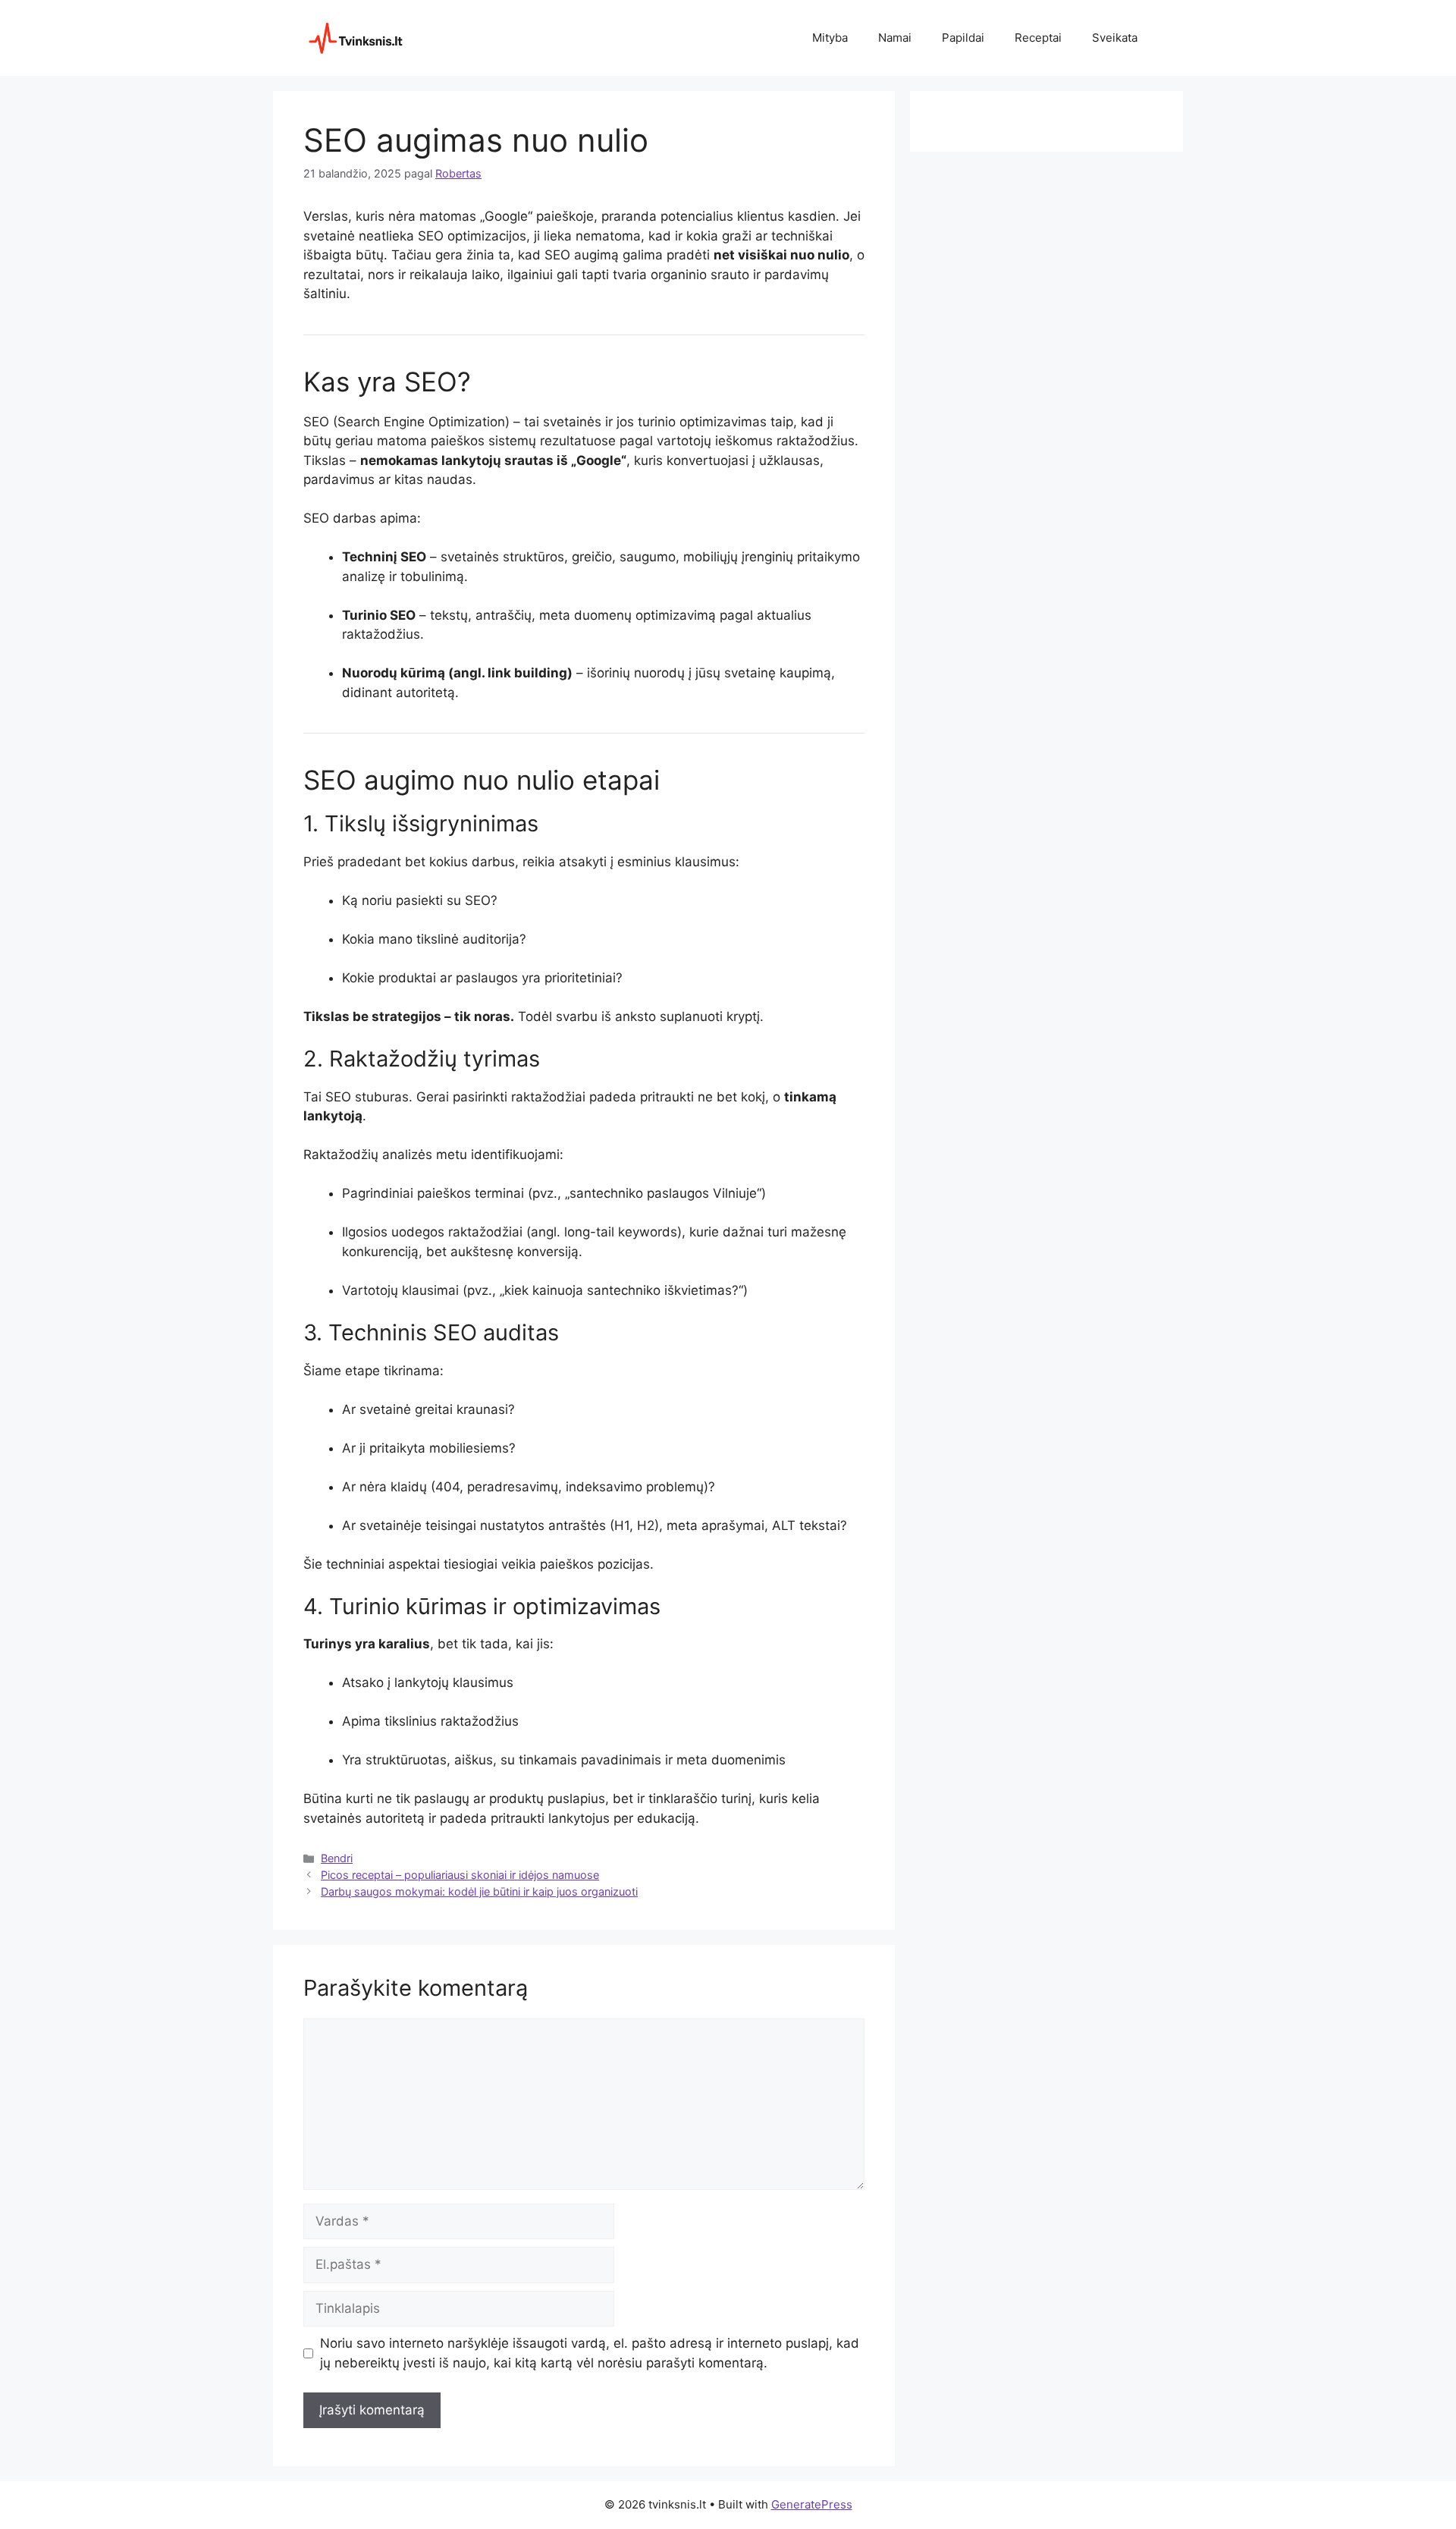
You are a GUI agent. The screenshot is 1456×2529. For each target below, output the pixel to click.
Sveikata (1115, 38)
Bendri (337, 1858)
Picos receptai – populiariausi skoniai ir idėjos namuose (460, 1875)
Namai (895, 38)
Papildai (963, 38)
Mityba (830, 38)
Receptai (1038, 38)
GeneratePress (812, 2504)
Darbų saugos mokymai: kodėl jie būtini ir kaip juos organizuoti (479, 1891)
